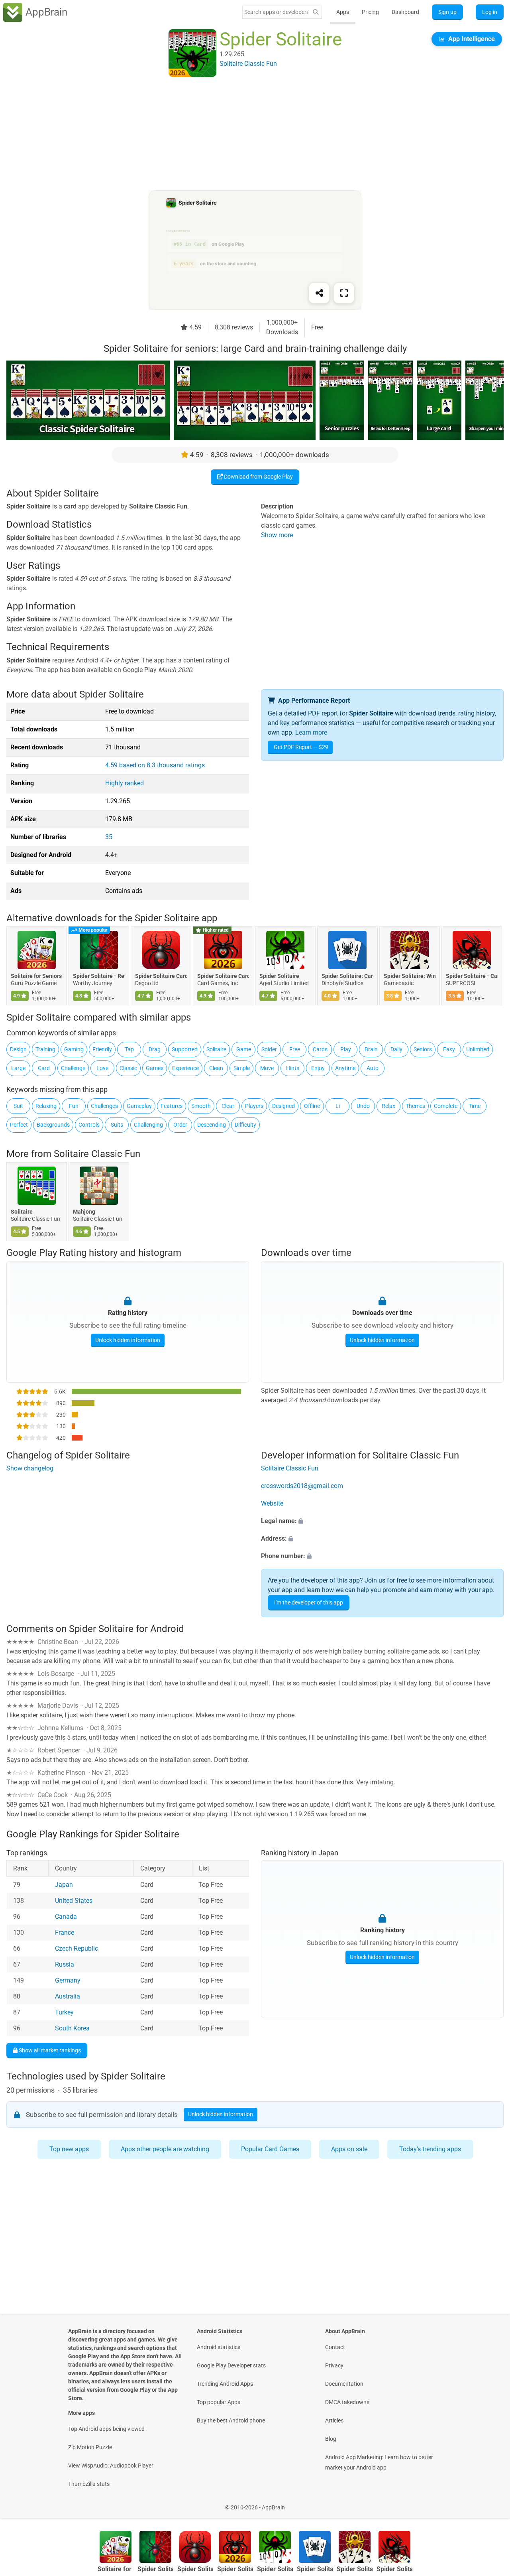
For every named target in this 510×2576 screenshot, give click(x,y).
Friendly (102, 1049)
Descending (212, 1125)
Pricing (370, 12)
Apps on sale (349, 2149)
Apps (343, 12)
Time (475, 1106)
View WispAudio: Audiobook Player (111, 2466)
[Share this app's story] (319, 293)
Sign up (447, 12)
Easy (449, 1049)
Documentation (344, 2384)
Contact (335, 2347)
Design (18, 1049)
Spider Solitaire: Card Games (347, 976)
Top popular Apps (219, 2402)
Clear (228, 1106)
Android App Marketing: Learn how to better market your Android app (379, 2462)
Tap (129, 1049)
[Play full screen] (344, 293)
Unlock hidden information (128, 1340)
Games (155, 1068)
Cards (320, 1049)
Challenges (104, 1106)
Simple (242, 1068)
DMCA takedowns (347, 2402)
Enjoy (318, 1068)
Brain (371, 1049)
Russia (65, 1964)
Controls (89, 1125)
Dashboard (405, 12)
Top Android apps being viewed (106, 2429)
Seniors (423, 1049)
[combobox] (276, 12)
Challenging (148, 1125)
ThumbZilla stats (89, 2484)
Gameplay (139, 1106)
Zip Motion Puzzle (90, 2447)
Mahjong (84, 1212)
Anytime (345, 1068)
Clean (216, 1068)
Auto (373, 1068)
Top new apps (69, 2149)
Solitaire (216, 1049)
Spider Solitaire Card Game (161, 976)
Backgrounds (53, 1125)
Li (338, 1106)
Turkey (64, 2012)
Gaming (74, 1049)
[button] (382, 1521)
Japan (64, 1885)
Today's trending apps (430, 2149)
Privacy (334, 2365)
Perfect (19, 1125)
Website (272, 1503)
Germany (68, 1980)
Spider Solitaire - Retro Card (99, 976)
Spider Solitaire (279, 976)
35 (109, 837)
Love (102, 1068)
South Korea (72, 2028)
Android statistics (219, 2347)
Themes (415, 1106)
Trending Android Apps (225, 2384)
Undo (363, 1106)
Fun (74, 1106)
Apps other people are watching (165, 2149)
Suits (117, 1125)
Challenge (73, 1068)
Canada (66, 1917)
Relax (388, 1106)
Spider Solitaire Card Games (223, 976)
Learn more (311, 732)
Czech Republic (76, 1948)
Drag (155, 1049)
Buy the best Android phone (231, 2420)
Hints (293, 1068)
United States (74, 1901)
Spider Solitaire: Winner (410, 976)
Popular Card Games (270, 2149)
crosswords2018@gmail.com (302, 1486)
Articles (334, 2420)
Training (45, 1049)
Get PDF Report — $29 (301, 747)
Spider (269, 1049)
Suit (18, 1106)
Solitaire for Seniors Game (37, 976)
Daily (396, 1049)
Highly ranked (125, 783)
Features (172, 1106)
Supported (185, 1049)
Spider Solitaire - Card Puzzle (472, 976)
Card (44, 1068)
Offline (312, 1106)
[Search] (316, 12)
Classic (128, 1068)
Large (18, 1068)
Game (244, 1049)
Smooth (201, 1106)
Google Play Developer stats (231, 2365)
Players (254, 1106)
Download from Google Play (258, 477)
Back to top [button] (490, 2503)
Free (295, 1049)
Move (267, 1068)
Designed (283, 1106)
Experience (185, 1068)
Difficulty (245, 1125)
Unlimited (478, 1049)
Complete (446, 1106)
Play (346, 1049)
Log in (490, 12)
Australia (68, 1996)
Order (180, 1125)
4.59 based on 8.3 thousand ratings (155, 765)
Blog (331, 2439)
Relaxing (46, 1106)
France (65, 1932)
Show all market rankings (49, 2050)
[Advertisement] (245, 134)
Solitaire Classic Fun (97, 1154)
